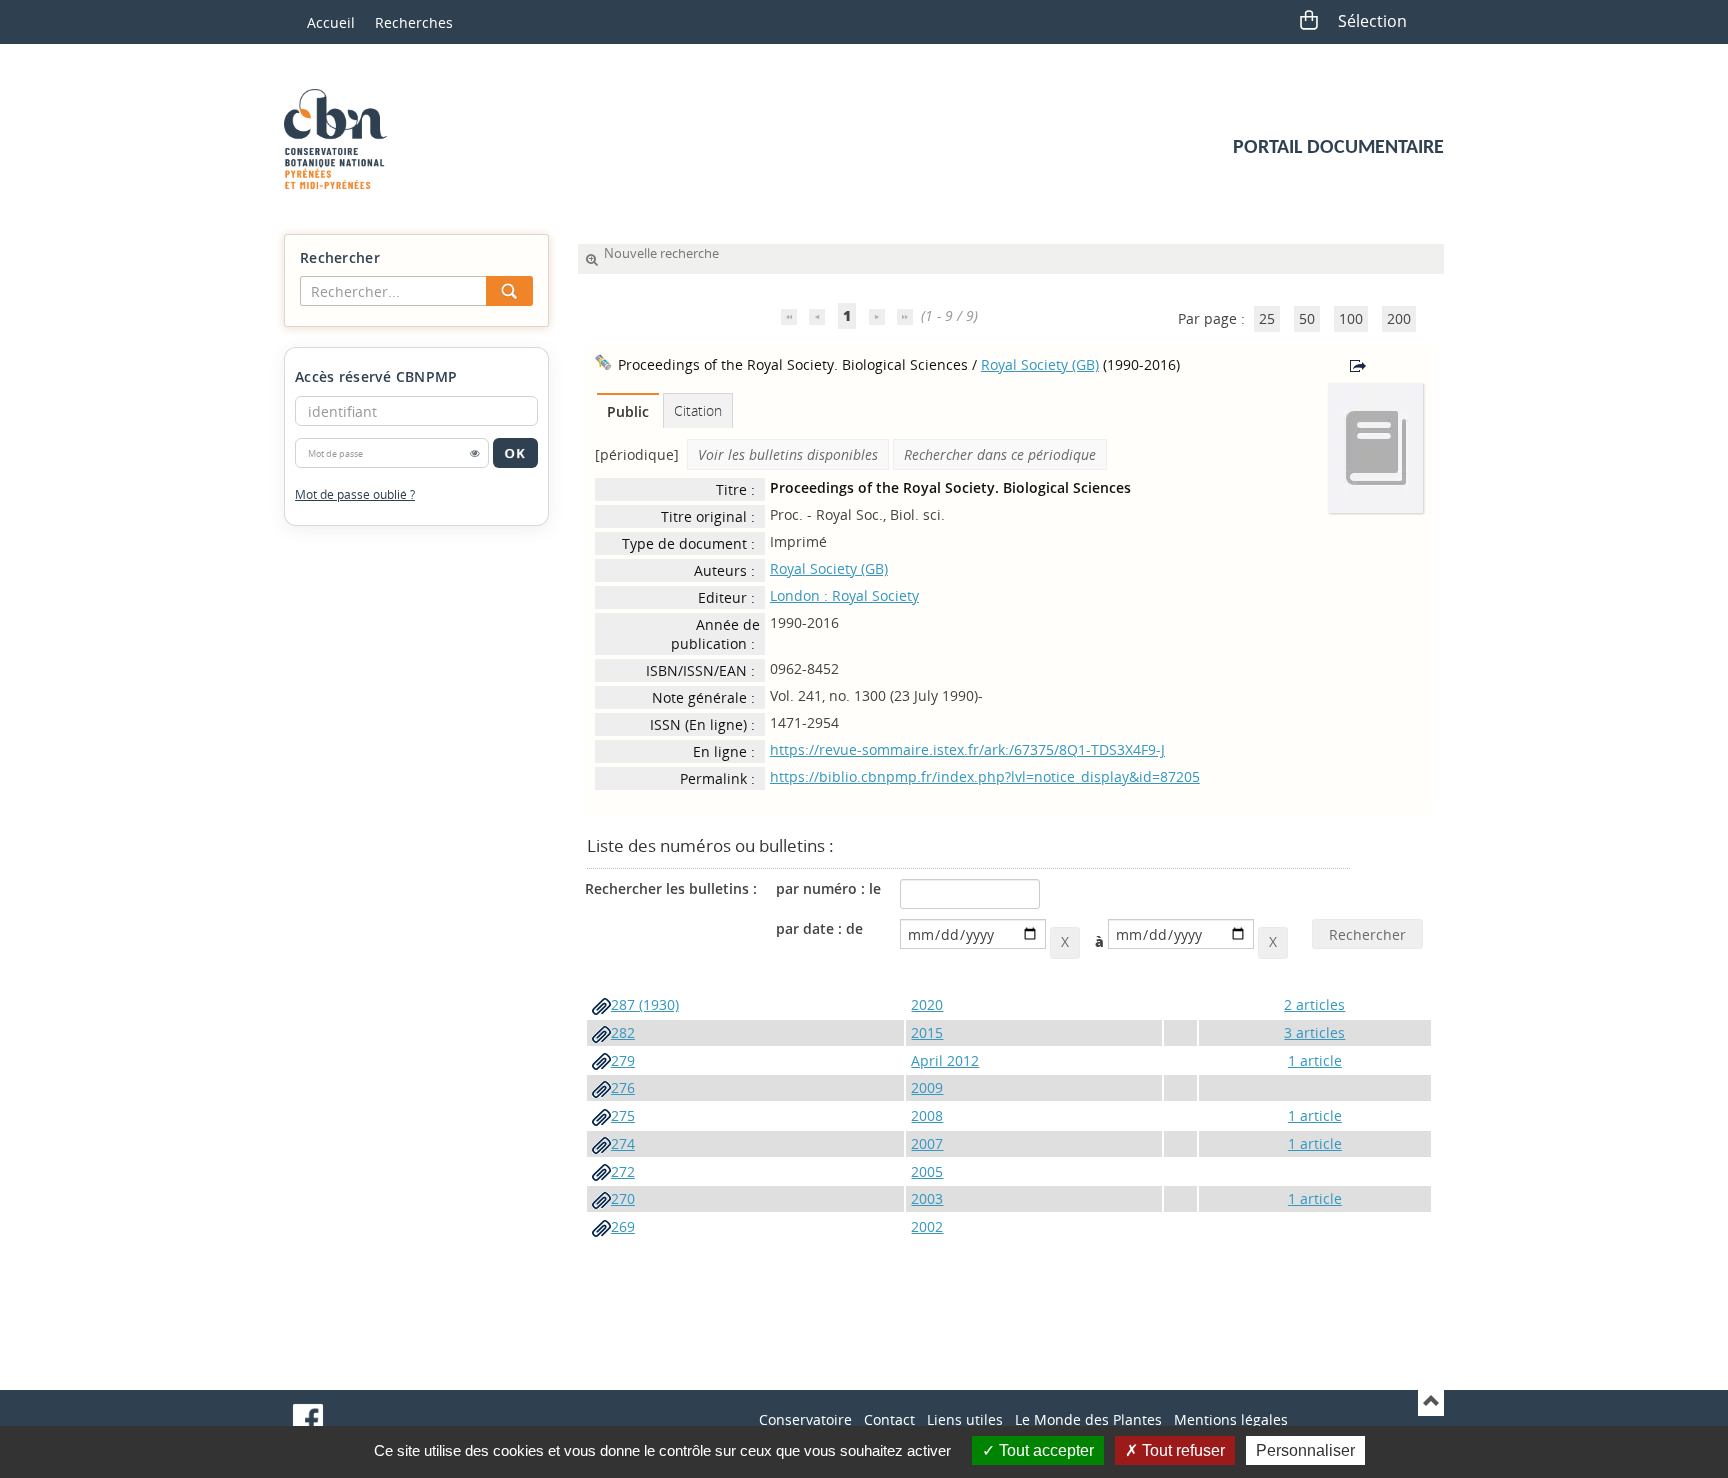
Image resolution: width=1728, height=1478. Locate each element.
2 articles (1314, 1004)
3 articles (1314, 1032)
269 (623, 1226)
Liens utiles (965, 1419)
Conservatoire (805, 1419)
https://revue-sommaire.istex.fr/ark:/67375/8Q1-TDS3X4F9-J (967, 749)
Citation (698, 410)
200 (1399, 318)
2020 (927, 1004)
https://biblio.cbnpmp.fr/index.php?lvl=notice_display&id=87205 (985, 776)
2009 (927, 1087)
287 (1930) (645, 1004)
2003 (927, 1198)
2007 (927, 1143)
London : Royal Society (844, 595)
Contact (889, 1419)
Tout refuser (1181, 1450)
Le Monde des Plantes (1088, 1419)
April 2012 (945, 1060)
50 (1307, 318)
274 (623, 1143)
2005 (927, 1171)
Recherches (414, 22)
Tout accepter (1044, 1450)
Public (628, 411)
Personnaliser (1305, 1450)
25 (1267, 318)
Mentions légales (1231, 1419)
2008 (927, 1115)
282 (623, 1032)
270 (623, 1198)
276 (623, 1087)
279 (623, 1060)
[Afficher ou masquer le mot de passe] (475, 453)
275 (623, 1115)
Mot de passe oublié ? (355, 494)
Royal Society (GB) (1040, 364)
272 (623, 1171)
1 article (1315, 1060)
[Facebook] (308, 1419)
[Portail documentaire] (343, 139)
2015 (927, 1032)
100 (1351, 318)
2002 (927, 1226)
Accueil (331, 22)
